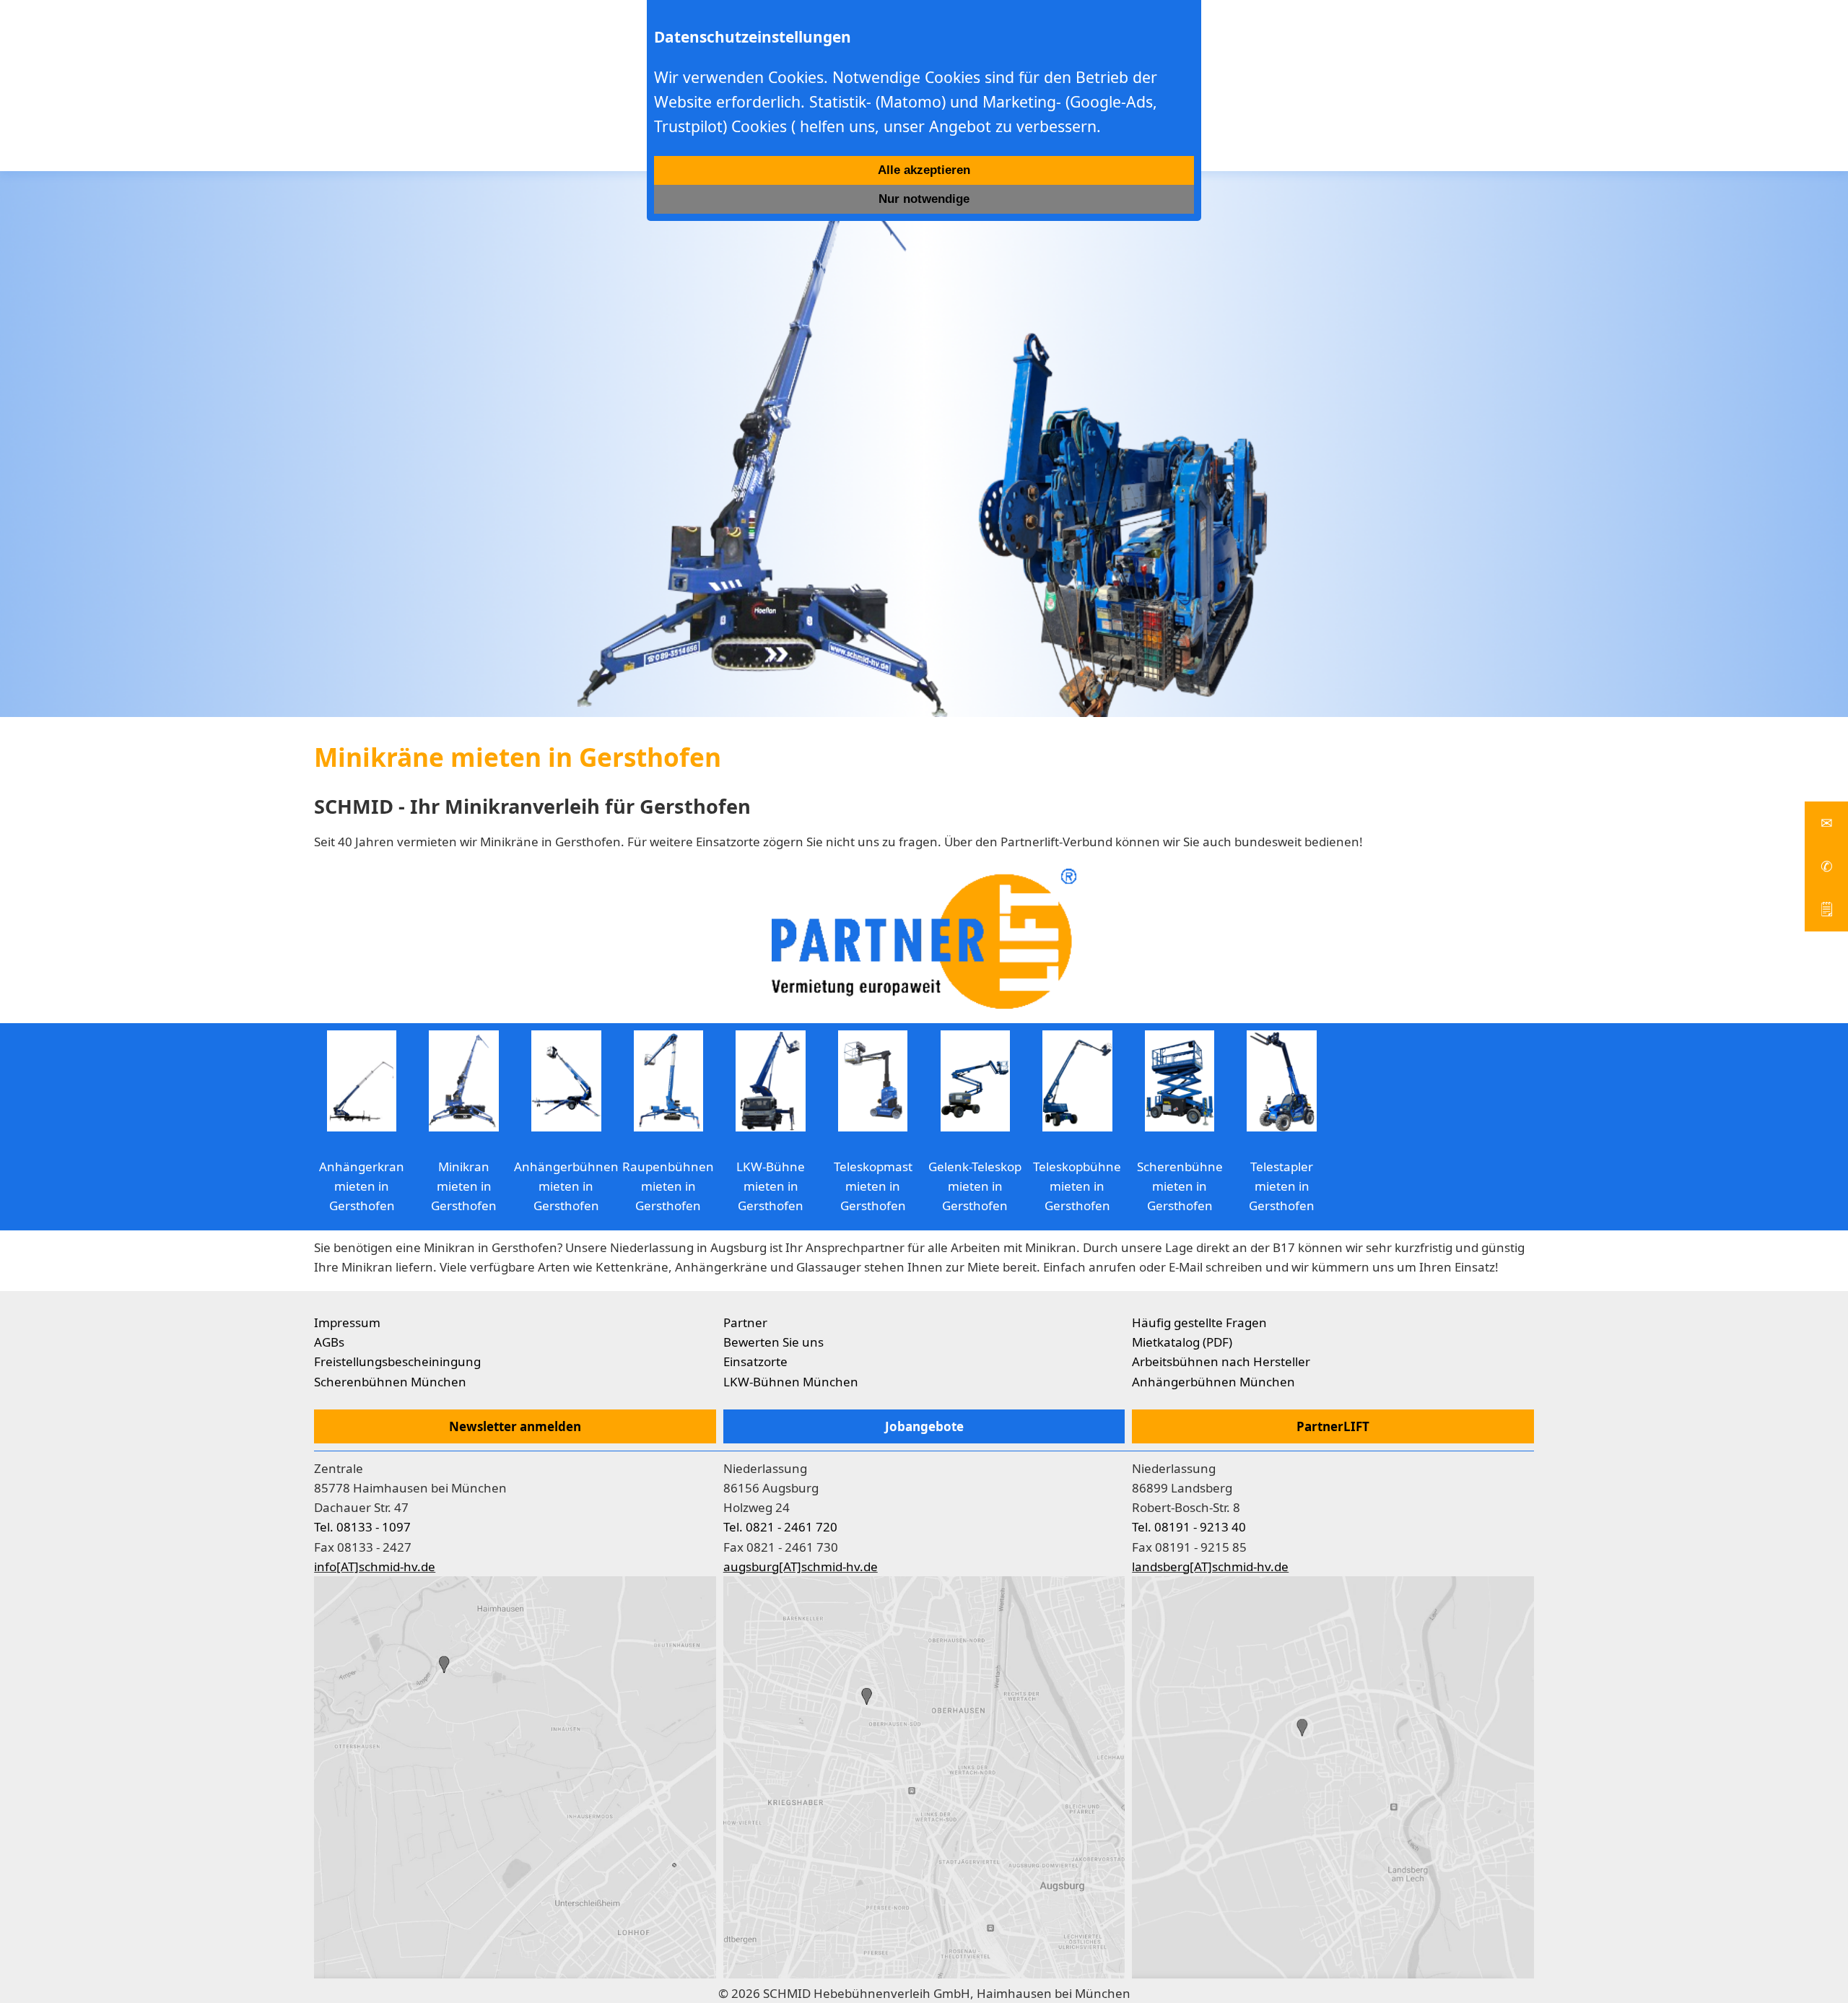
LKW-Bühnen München (791, 1382)
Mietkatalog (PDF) (1182, 1342)
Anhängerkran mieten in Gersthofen (362, 1186)
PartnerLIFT (1333, 1426)
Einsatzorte (755, 1361)
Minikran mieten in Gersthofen (464, 1186)
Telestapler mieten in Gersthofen (1282, 1186)
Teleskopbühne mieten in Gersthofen (1077, 1186)
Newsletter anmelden (515, 1426)
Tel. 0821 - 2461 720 (780, 1527)
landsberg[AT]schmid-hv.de (1210, 1567)
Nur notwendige (924, 199)
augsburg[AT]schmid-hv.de (801, 1567)
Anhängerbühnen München (1213, 1382)
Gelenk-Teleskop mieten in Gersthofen (975, 1186)
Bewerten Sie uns (773, 1342)
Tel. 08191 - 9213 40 (1189, 1527)
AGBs (329, 1342)
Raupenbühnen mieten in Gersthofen (668, 1186)
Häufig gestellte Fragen (1199, 1322)
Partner (745, 1322)
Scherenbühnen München (390, 1382)
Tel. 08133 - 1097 (362, 1527)
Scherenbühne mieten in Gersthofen (1180, 1186)
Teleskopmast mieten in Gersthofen (873, 1186)
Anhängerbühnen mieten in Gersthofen (566, 1186)
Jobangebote (924, 1426)
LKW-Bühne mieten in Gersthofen (771, 1186)
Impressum (347, 1322)
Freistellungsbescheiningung (397, 1361)
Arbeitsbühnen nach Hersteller (1221, 1361)
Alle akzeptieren (924, 170)
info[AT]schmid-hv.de (375, 1567)
